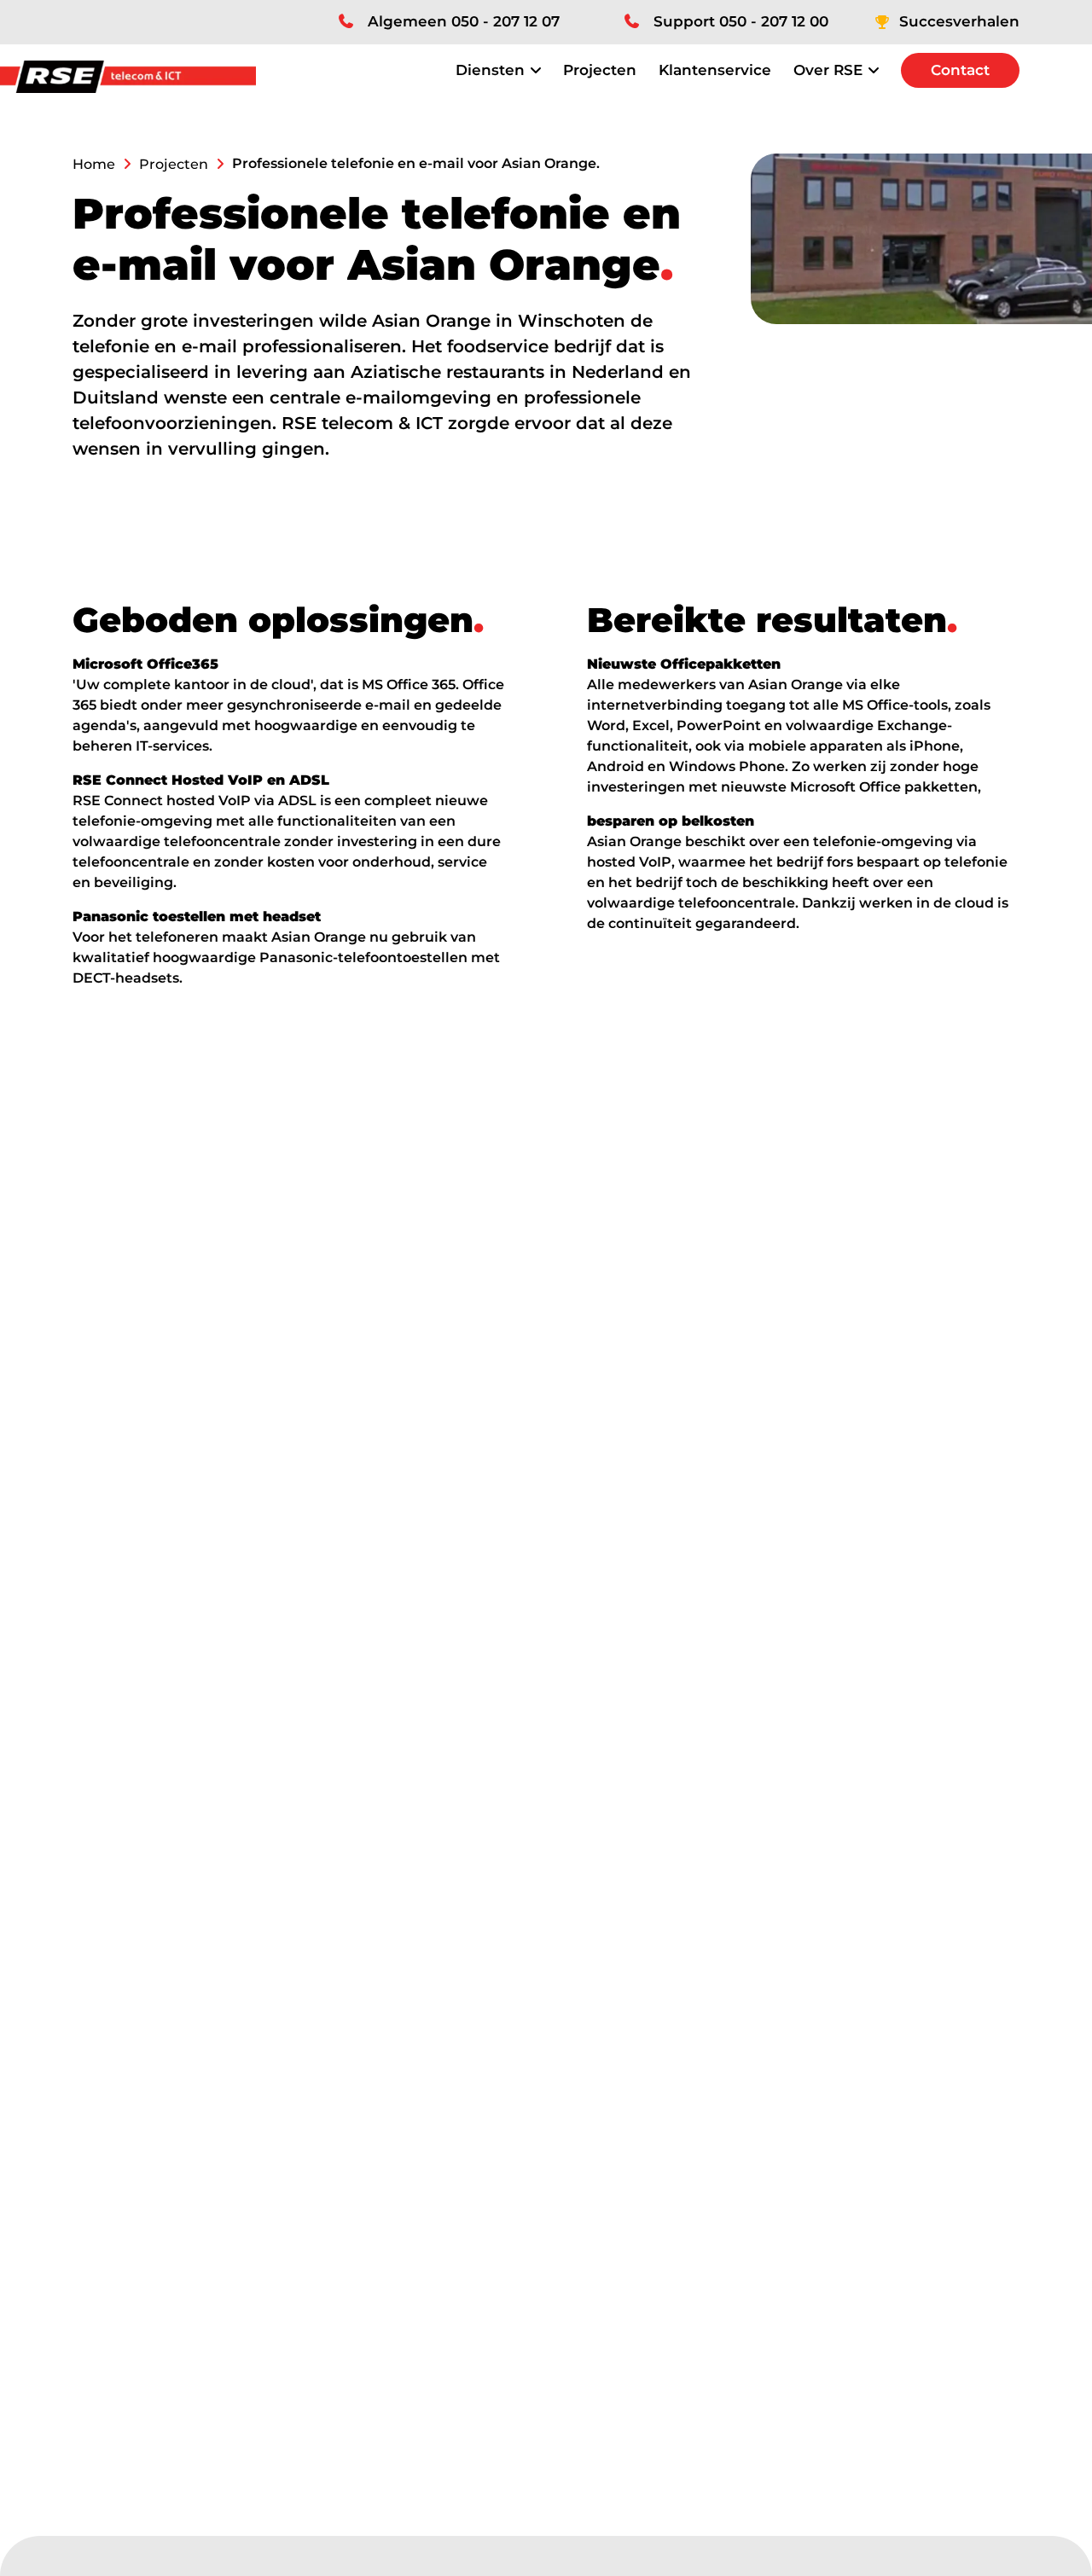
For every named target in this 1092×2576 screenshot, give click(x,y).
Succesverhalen (959, 21)
